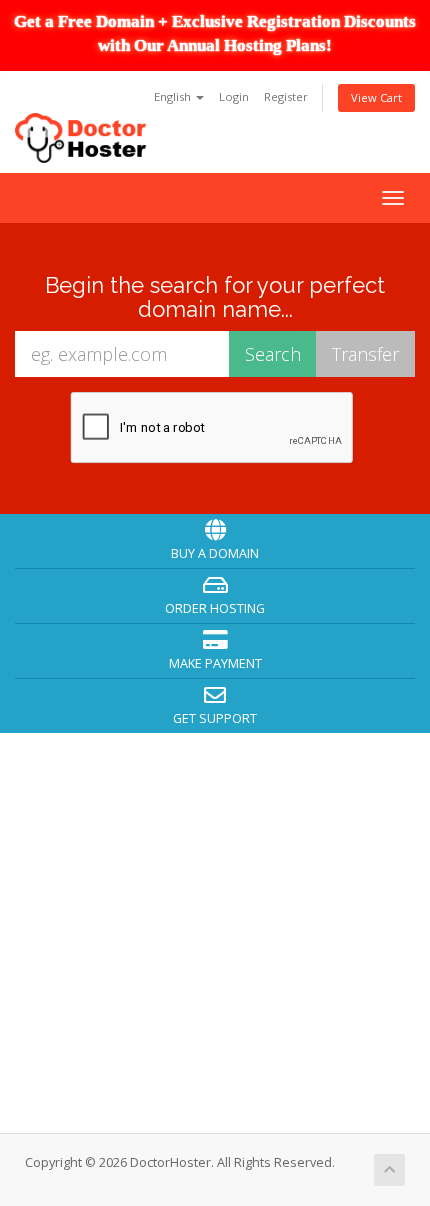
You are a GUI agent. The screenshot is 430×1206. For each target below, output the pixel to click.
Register (286, 96)
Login (234, 96)
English (174, 96)
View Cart (376, 97)
